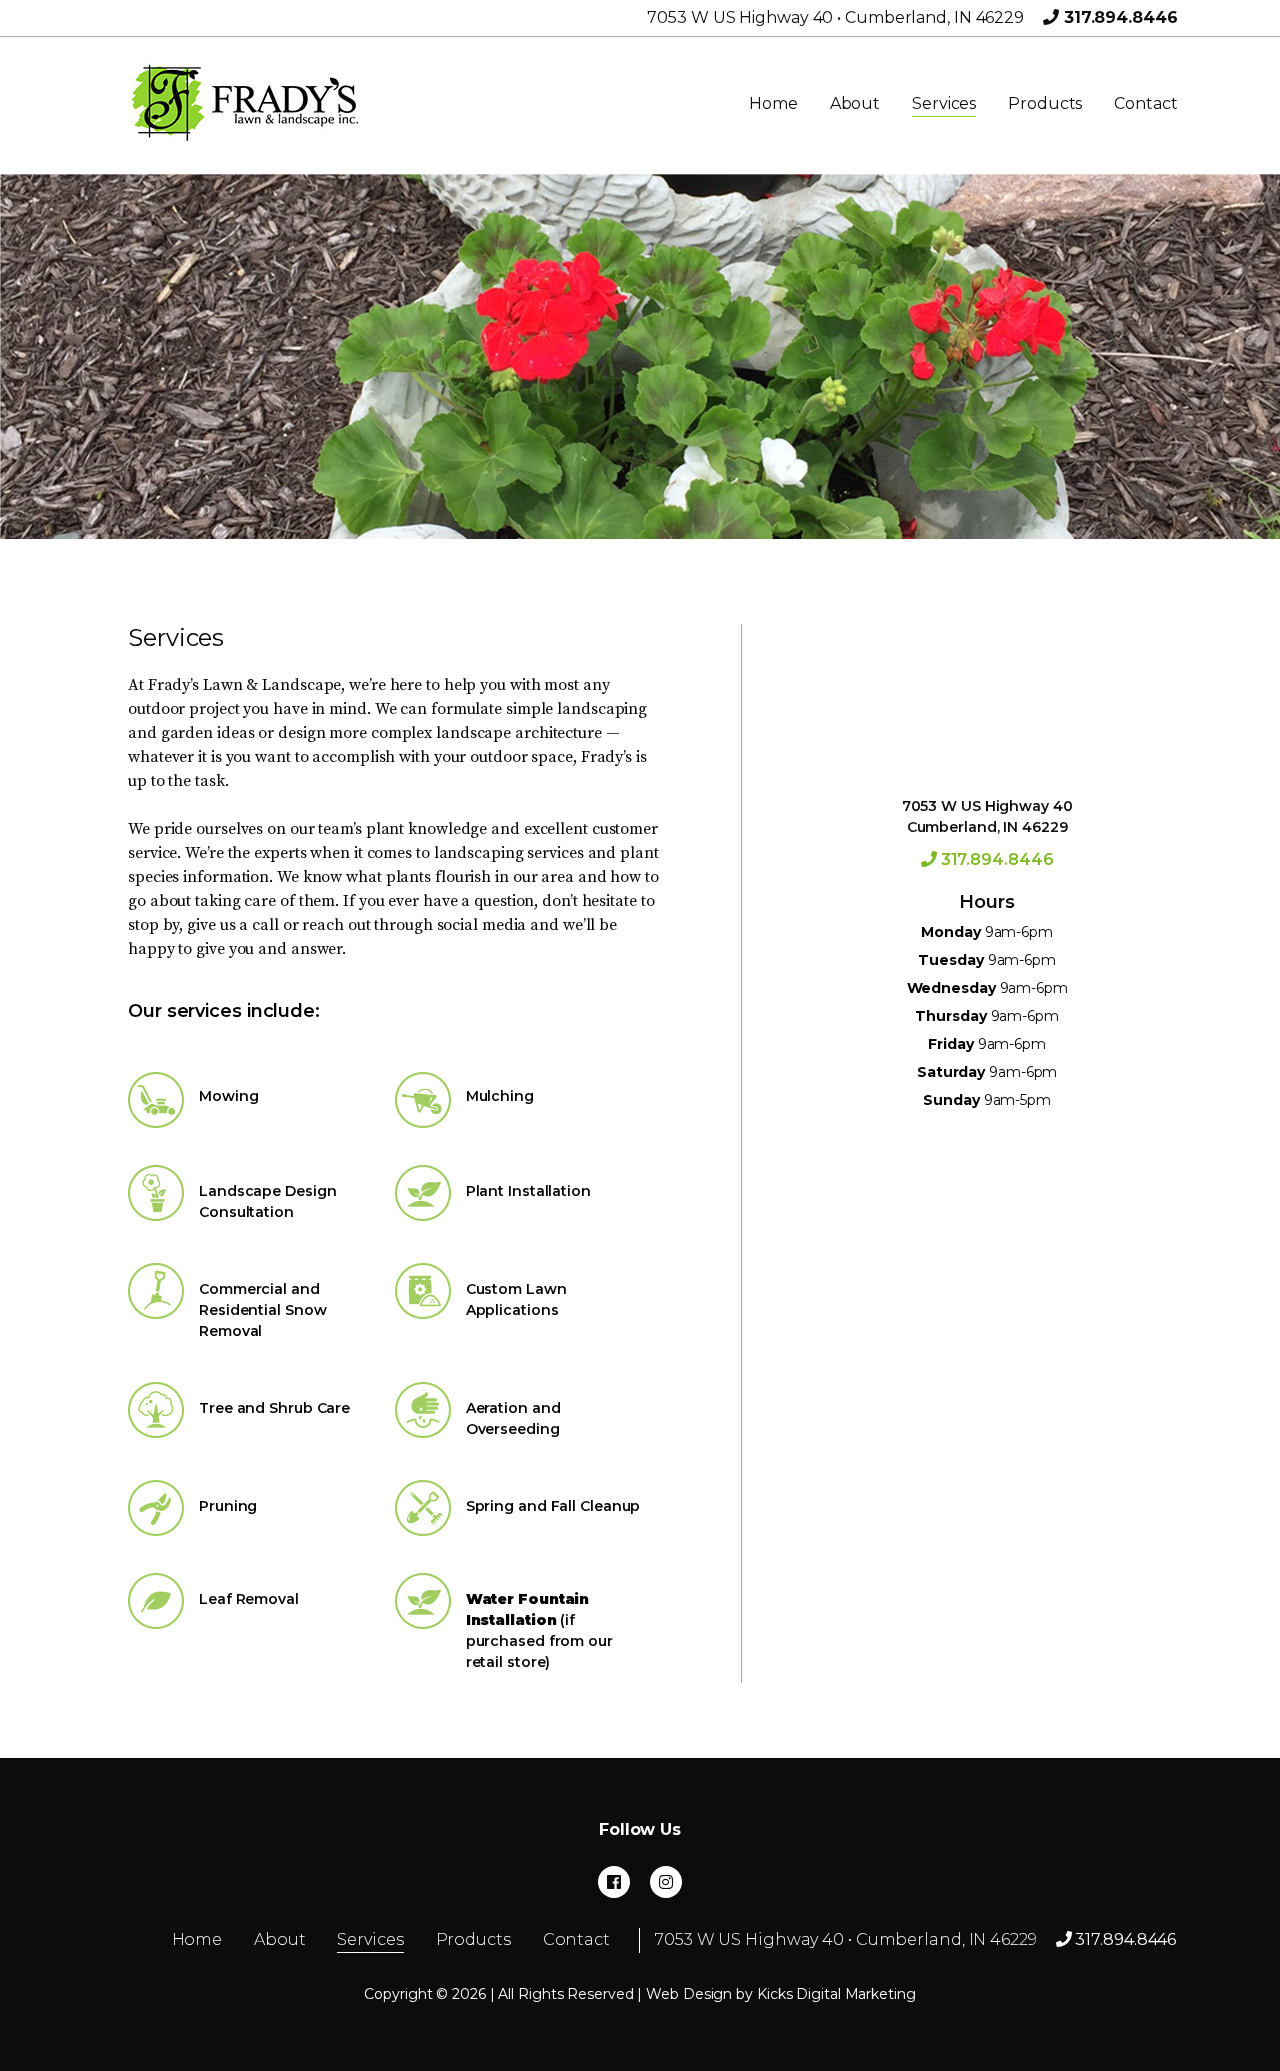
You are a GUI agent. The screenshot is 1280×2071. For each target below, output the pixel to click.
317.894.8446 (1118, 17)
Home (773, 103)
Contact (1145, 103)
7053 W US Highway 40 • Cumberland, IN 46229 (835, 17)
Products (1045, 103)
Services (944, 103)
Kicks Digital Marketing (836, 1994)
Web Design (689, 1994)
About (855, 103)
